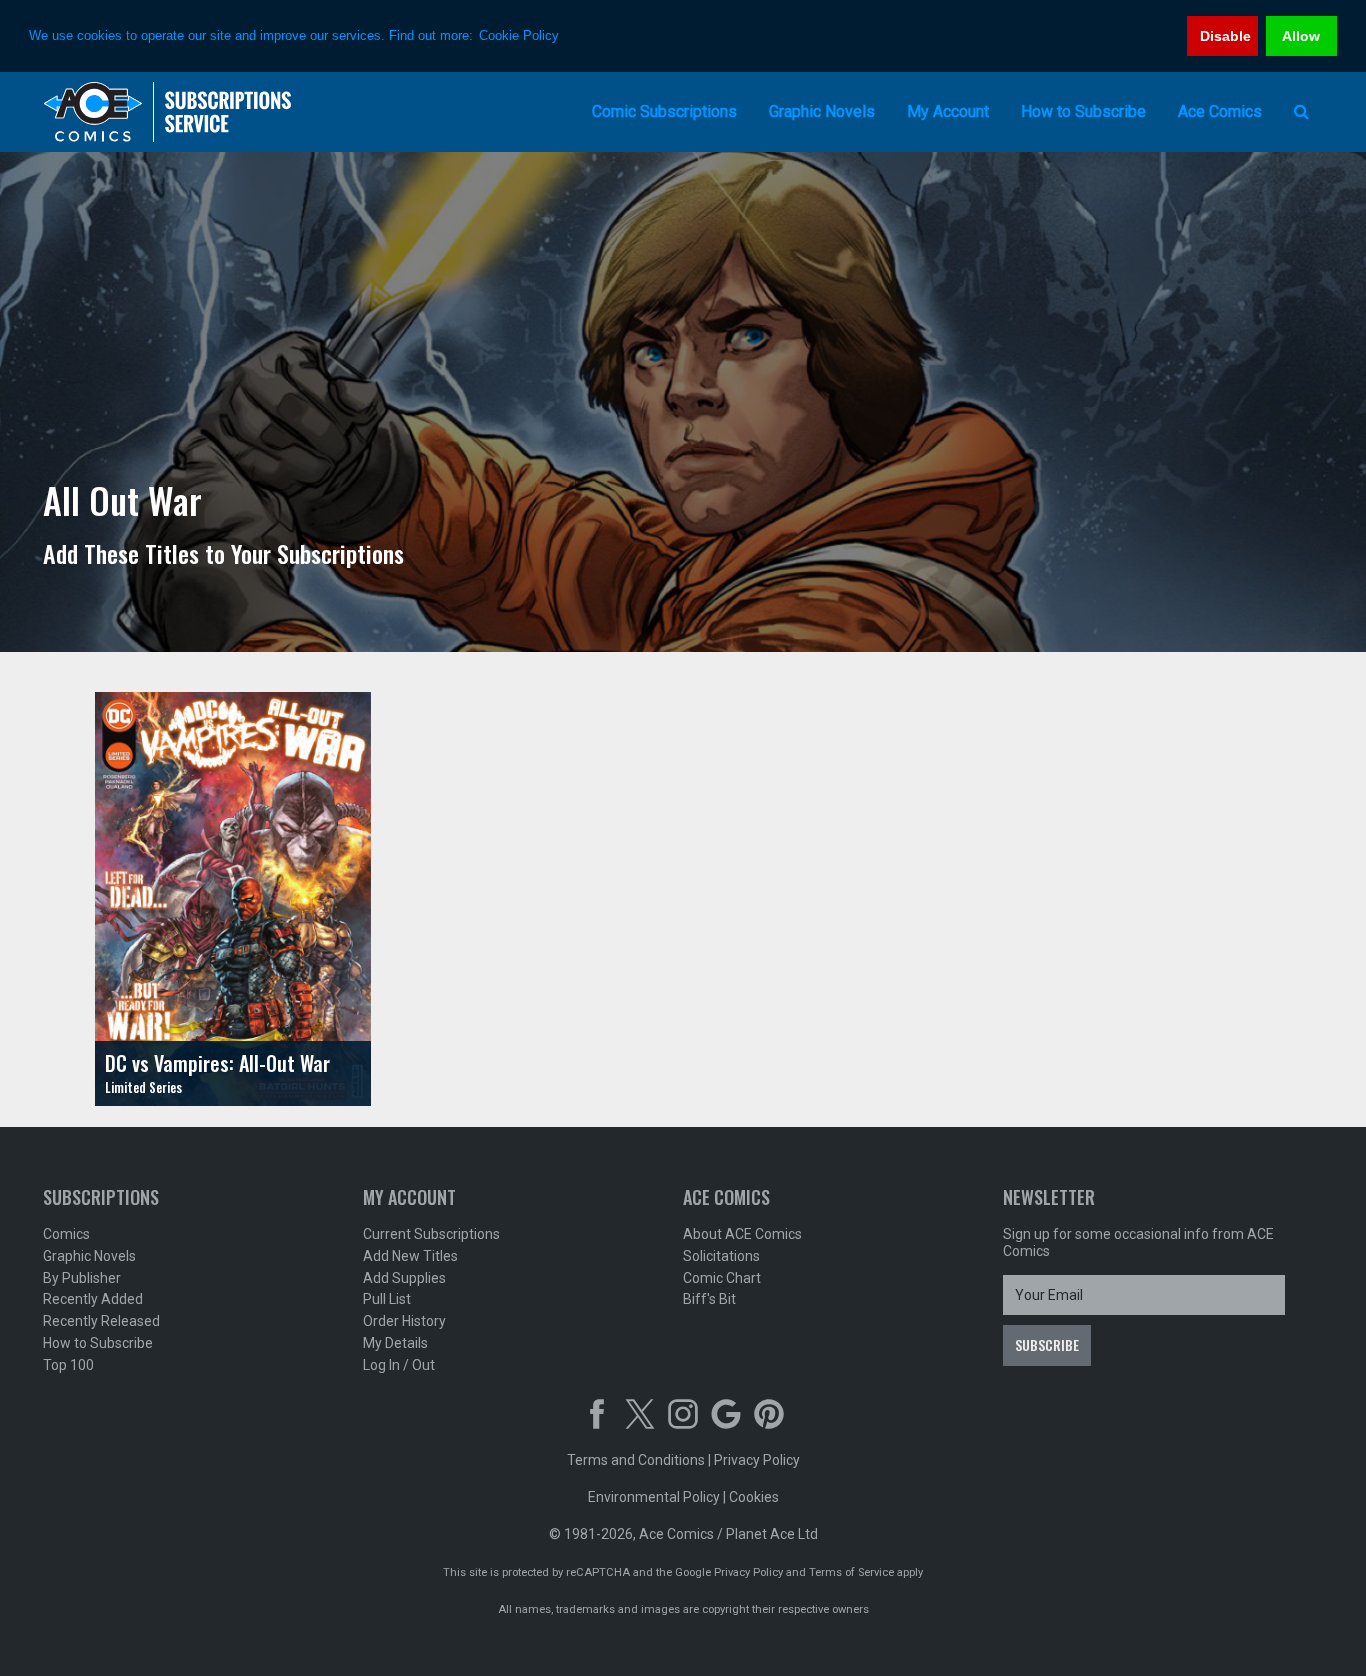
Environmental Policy (654, 1497)
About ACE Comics (742, 1234)
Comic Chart (722, 1278)
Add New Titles (410, 1256)
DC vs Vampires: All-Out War (217, 1063)
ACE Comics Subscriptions (168, 112)
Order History (404, 1321)
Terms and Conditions (636, 1460)
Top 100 (68, 1365)
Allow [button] (1301, 36)
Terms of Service (851, 1572)
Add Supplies (404, 1278)
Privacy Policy (757, 1460)
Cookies (754, 1497)
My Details (395, 1343)
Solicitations (721, 1256)
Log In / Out (399, 1365)
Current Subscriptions (431, 1234)
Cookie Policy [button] (519, 35)
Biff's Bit (709, 1299)
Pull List (387, 1299)
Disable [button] (1225, 36)
